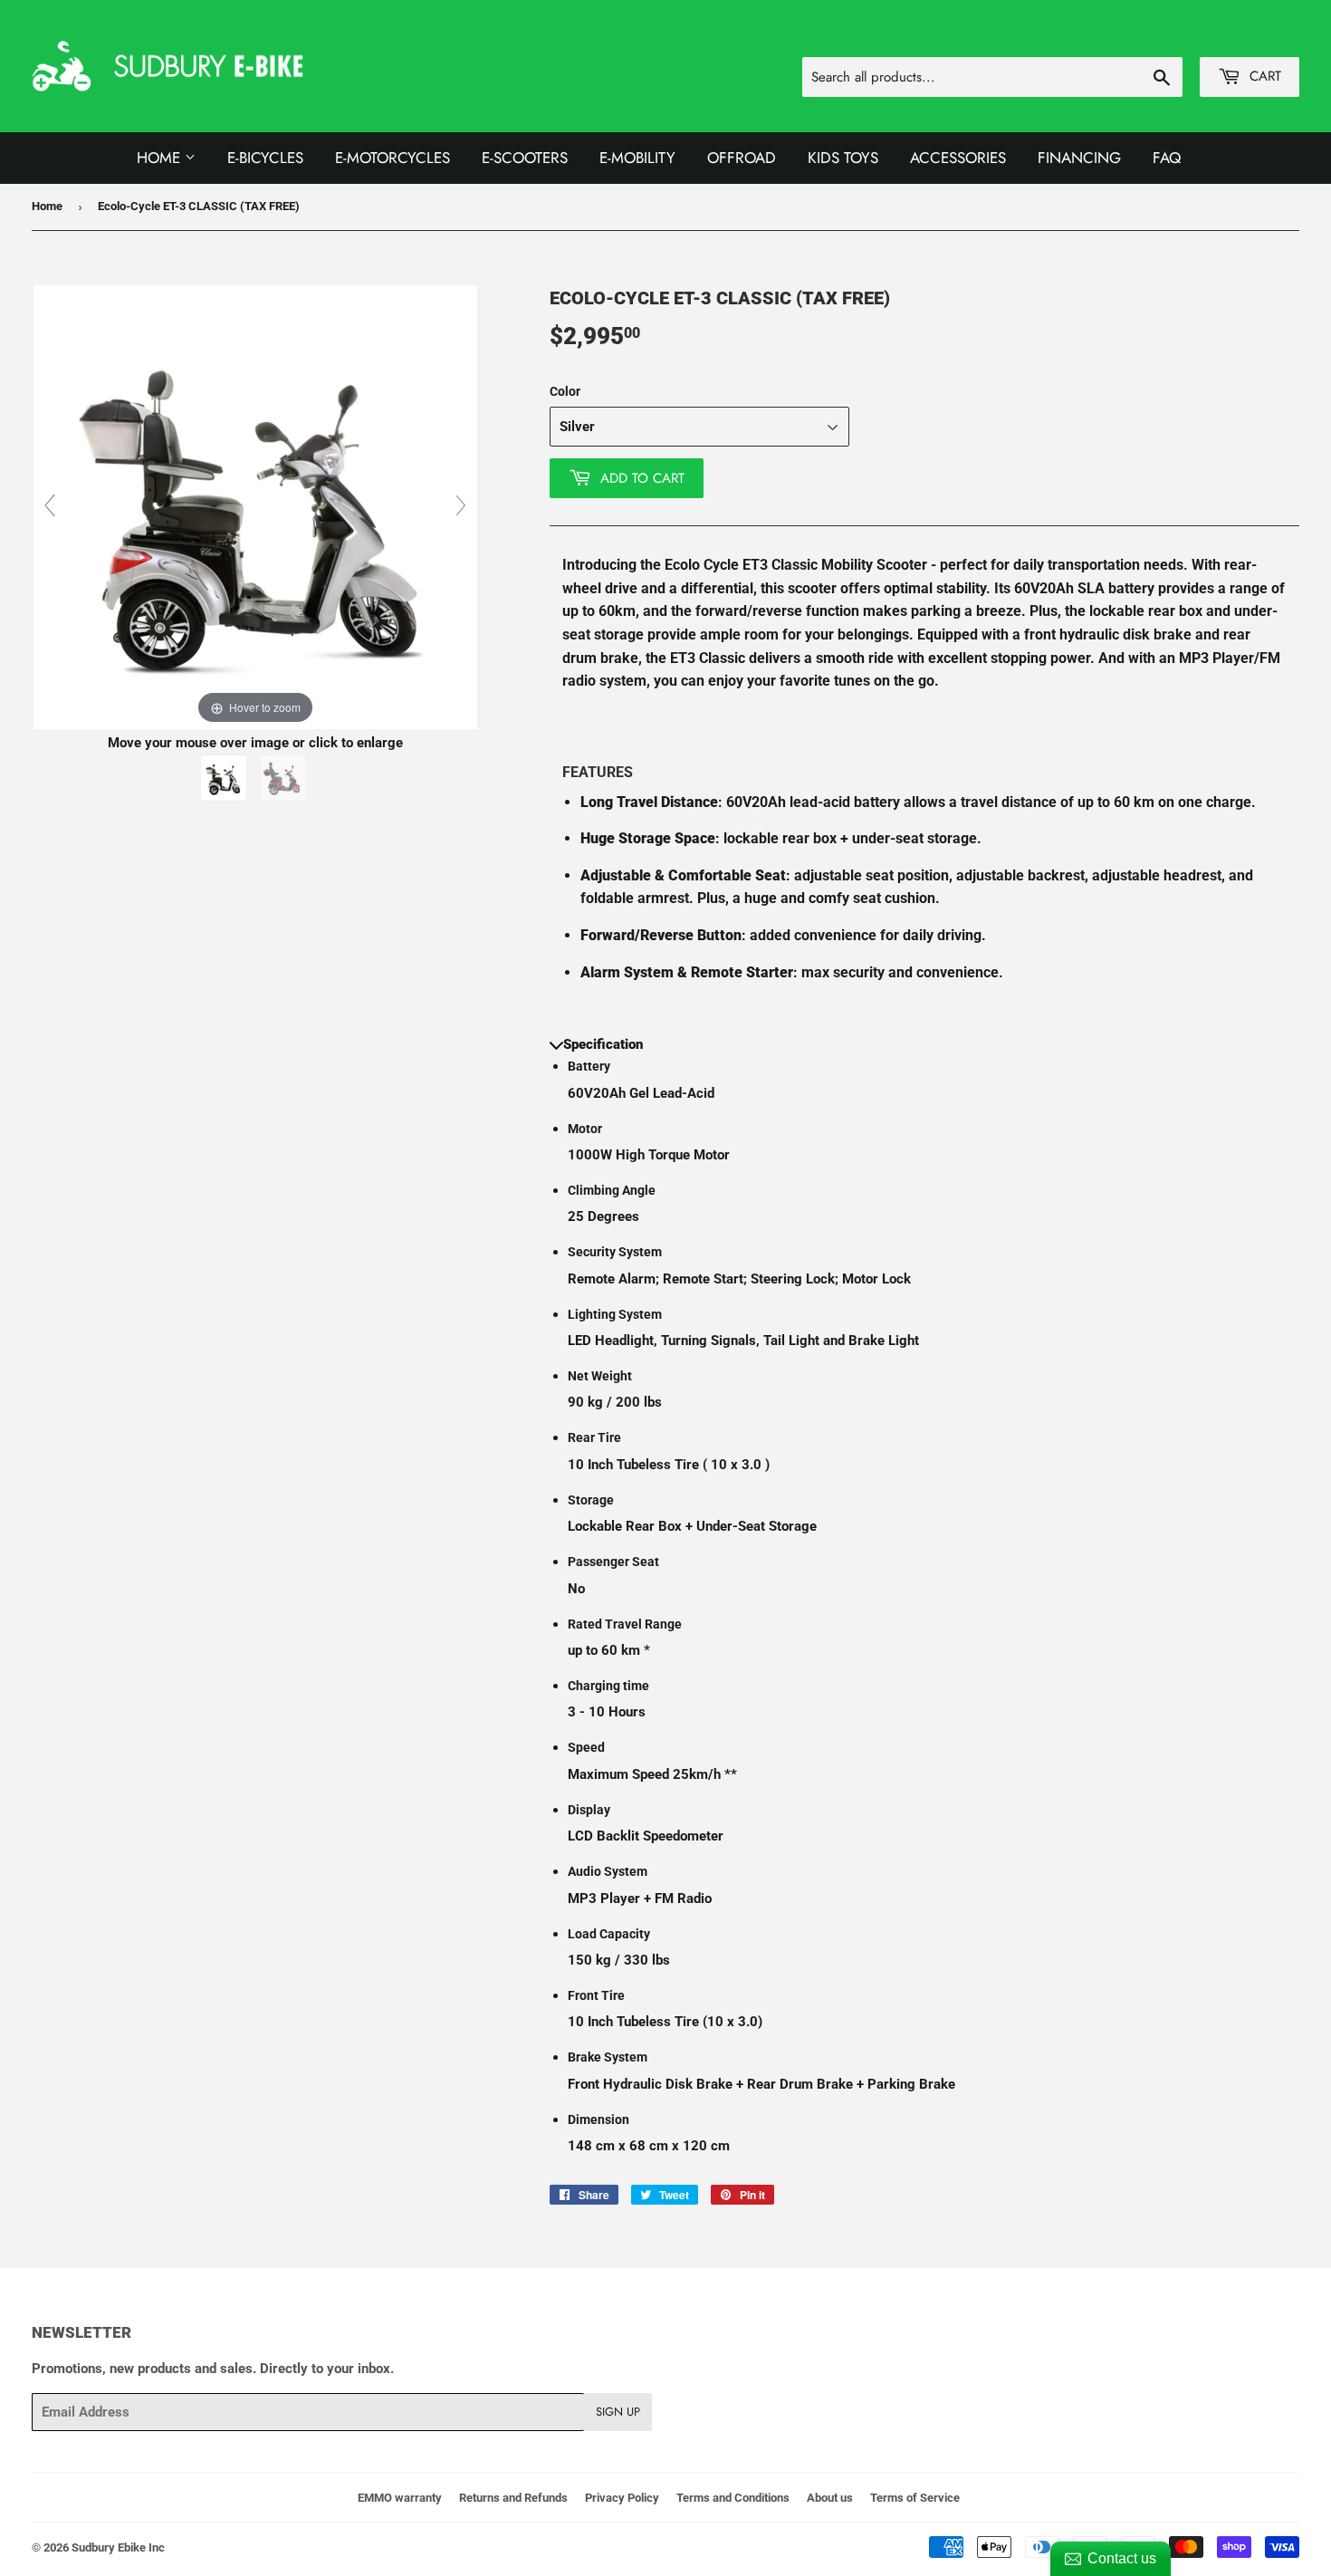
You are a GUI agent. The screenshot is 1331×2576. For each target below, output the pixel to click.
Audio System (608, 1871)
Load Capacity (609, 1934)
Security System (615, 1252)
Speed (586, 1747)
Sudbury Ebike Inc (118, 2547)
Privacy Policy (622, 2498)
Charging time (608, 1686)
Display (589, 1810)
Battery (589, 1066)
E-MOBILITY (637, 158)
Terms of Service (915, 2498)
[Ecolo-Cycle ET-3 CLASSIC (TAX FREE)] (225, 778)
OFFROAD (742, 158)
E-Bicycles (265, 158)
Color (565, 391)
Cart (1263, 76)
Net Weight (600, 1376)
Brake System (608, 2057)
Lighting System (615, 1314)
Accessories (958, 158)
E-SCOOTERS (525, 158)
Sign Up (618, 2412)
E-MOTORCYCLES (393, 158)
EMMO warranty (400, 2498)
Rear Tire (594, 1437)
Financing (1079, 158)
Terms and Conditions (733, 2498)
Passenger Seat (613, 1562)
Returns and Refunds (513, 2498)
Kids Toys (843, 158)
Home (161, 158)
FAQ (1167, 158)
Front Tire (596, 1995)
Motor (585, 1129)
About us (830, 2498)
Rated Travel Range (625, 1624)
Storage (591, 1500)
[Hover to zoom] (255, 506)
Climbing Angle (612, 1190)
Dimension (598, 2119)
